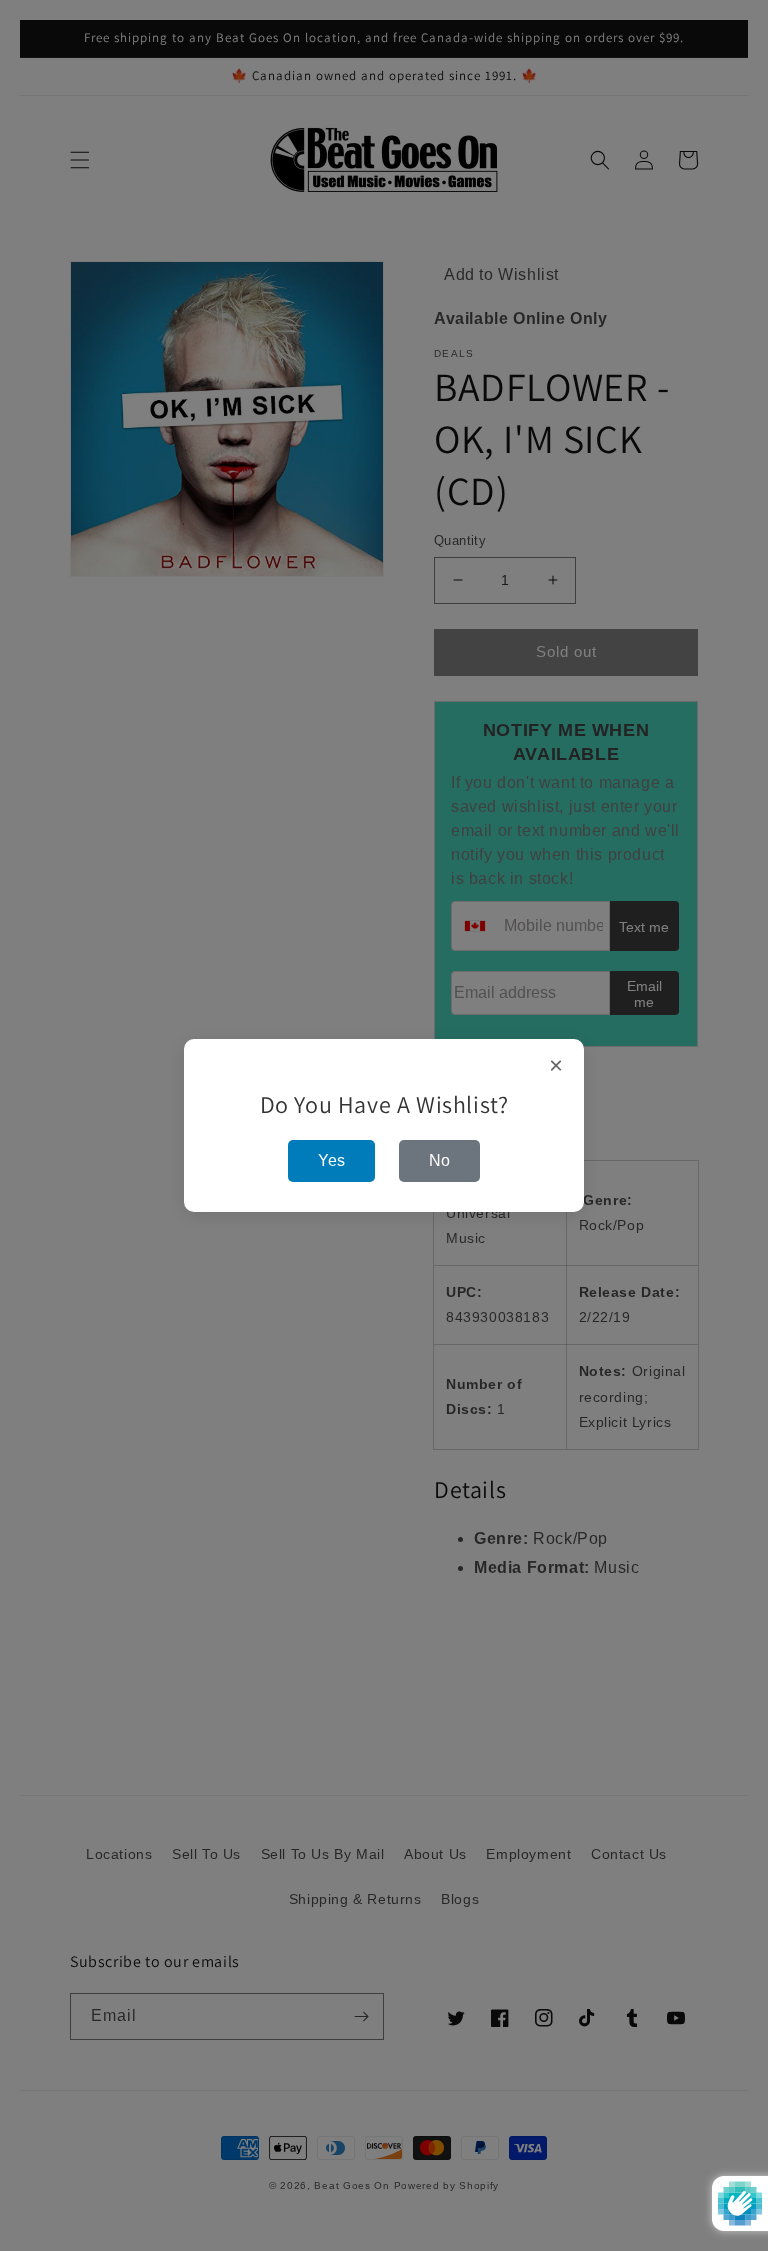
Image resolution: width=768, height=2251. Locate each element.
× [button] (556, 1066)
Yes (331, 1160)
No (439, 1160)
